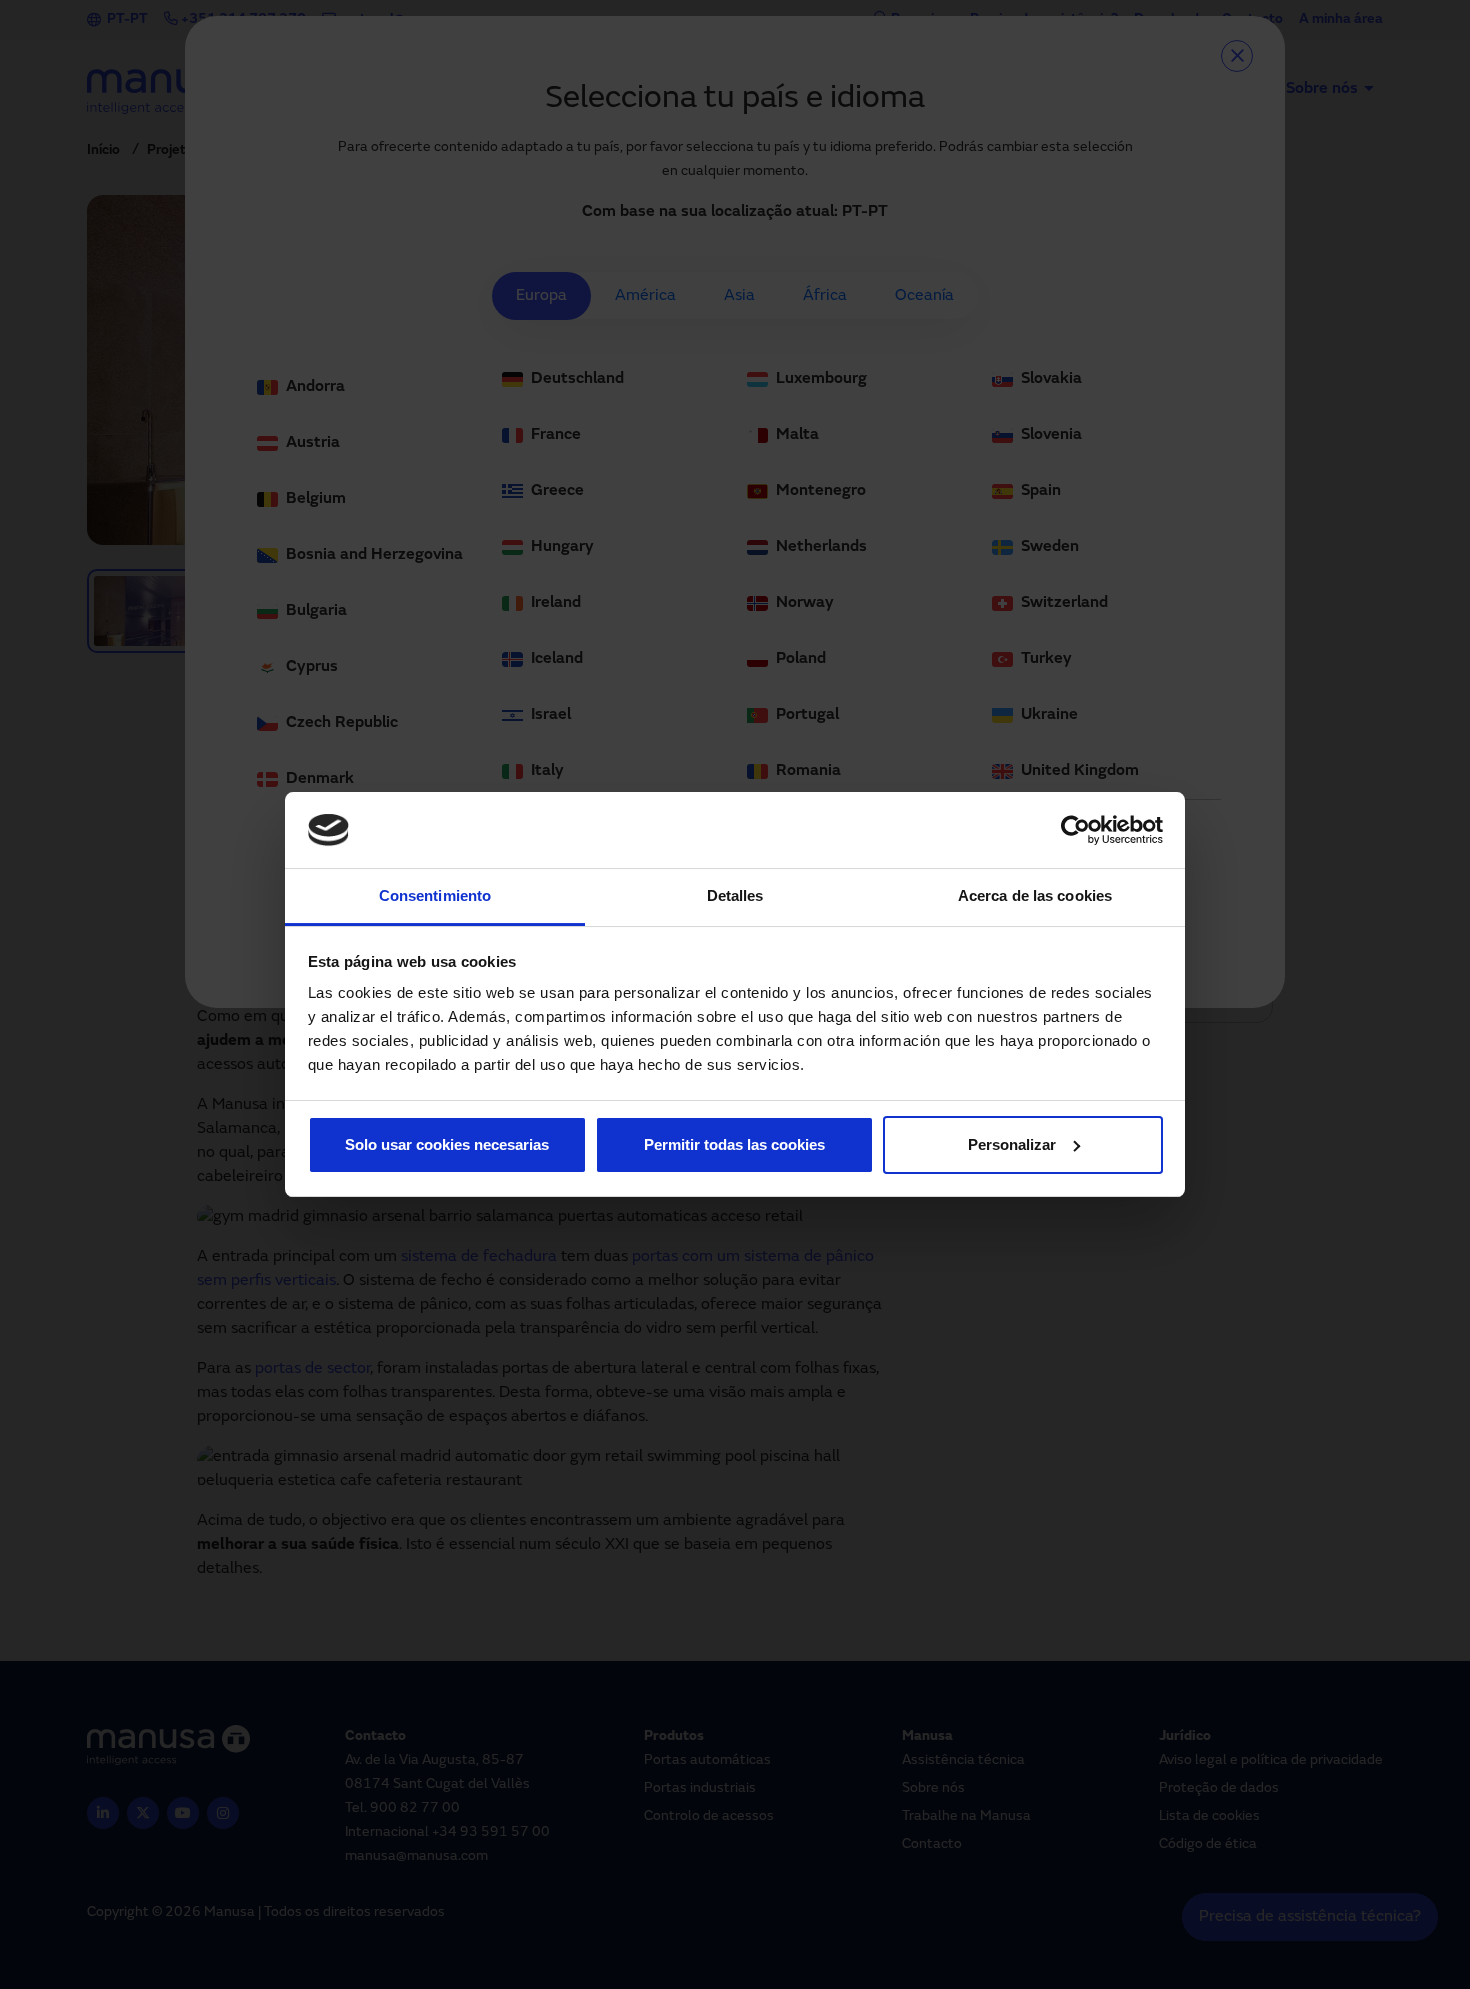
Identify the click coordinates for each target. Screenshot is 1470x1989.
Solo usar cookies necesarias (447, 1144)
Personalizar (1012, 1144)
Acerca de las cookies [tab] (1035, 895)
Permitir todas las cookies (734, 1144)
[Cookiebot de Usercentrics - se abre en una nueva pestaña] (1075, 830)
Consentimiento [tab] (435, 895)
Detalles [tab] (735, 895)
